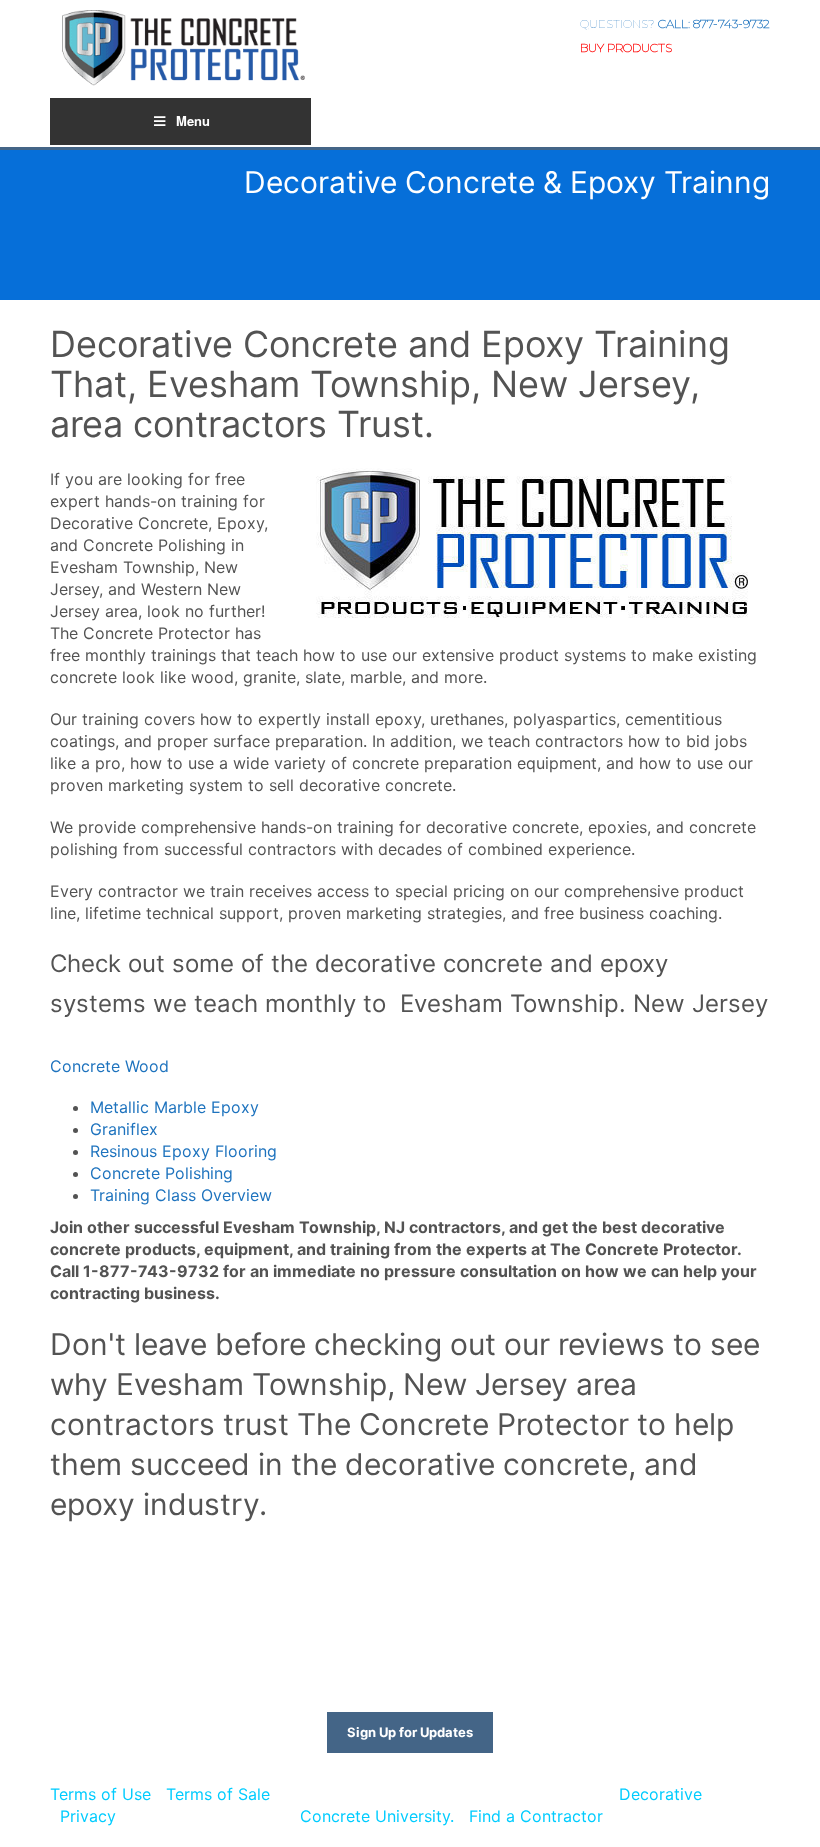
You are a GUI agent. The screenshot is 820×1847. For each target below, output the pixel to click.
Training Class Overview (181, 1195)
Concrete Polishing (161, 1173)
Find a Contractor (536, 1816)
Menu (193, 120)
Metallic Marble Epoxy (174, 1107)
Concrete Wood (109, 1066)
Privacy (88, 1816)
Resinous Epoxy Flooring (183, 1151)
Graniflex (124, 1129)
